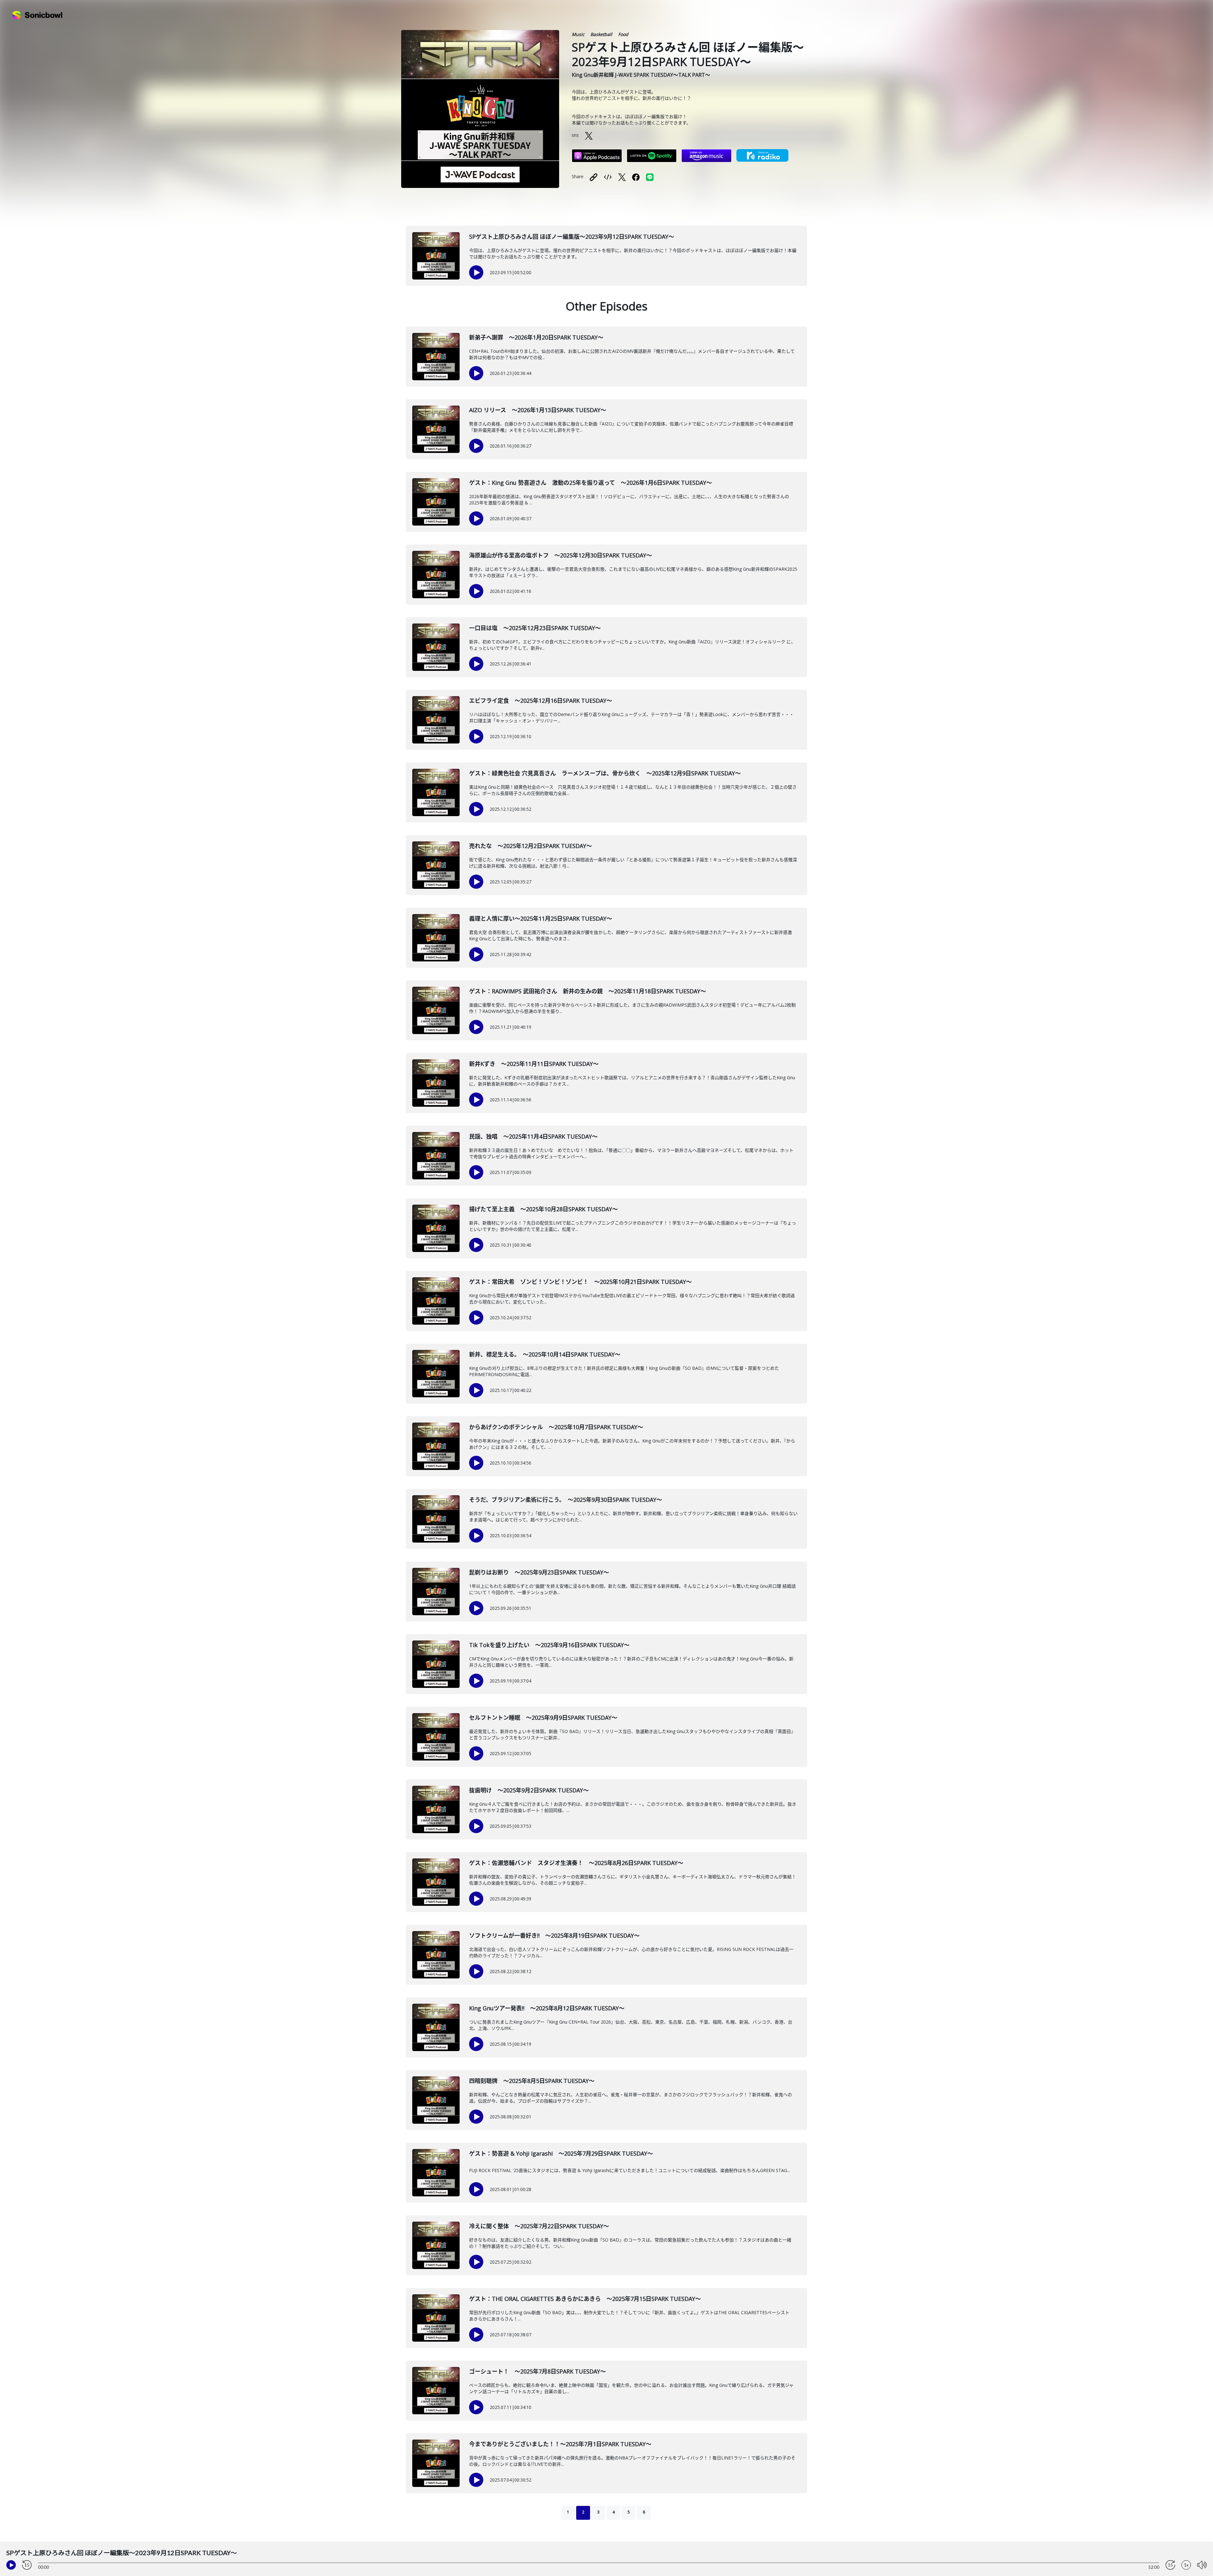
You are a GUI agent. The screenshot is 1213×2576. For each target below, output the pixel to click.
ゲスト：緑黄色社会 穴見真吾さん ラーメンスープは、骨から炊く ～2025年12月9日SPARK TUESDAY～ (605, 773)
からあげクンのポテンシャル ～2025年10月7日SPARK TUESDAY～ (556, 1427)
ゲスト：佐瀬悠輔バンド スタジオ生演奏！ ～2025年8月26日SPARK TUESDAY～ (576, 1863)
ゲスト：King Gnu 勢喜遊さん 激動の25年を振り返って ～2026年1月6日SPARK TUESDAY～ (591, 483)
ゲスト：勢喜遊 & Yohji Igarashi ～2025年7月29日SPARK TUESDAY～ (561, 2153)
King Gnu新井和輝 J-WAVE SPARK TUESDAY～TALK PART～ (641, 75)
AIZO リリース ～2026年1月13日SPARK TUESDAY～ (538, 410)
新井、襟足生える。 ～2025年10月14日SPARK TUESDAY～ (545, 1354)
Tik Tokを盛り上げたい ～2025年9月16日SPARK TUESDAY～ (549, 1645)
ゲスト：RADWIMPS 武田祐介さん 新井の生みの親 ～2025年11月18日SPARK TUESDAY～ (588, 991)
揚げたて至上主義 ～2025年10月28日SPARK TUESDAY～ (543, 1209)
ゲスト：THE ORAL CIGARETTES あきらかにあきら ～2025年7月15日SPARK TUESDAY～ (585, 2299)
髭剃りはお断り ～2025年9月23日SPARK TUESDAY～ (539, 1572)
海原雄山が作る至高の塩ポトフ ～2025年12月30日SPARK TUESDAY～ (561, 555)
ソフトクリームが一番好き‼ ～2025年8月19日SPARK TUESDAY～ (554, 1935)
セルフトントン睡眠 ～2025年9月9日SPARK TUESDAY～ (543, 1718)
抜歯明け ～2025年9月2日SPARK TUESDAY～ (529, 1790)
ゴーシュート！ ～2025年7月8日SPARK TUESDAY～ (537, 2371)
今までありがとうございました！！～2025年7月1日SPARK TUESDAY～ (560, 2444)
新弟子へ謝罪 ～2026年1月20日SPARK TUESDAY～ (536, 337)
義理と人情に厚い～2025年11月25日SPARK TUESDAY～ (541, 918)
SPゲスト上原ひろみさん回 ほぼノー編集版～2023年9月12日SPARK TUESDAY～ (572, 237)
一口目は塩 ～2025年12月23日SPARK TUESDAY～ (535, 628)
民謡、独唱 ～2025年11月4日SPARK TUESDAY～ (533, 1136)
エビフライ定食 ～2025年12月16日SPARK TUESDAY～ (541, 701)
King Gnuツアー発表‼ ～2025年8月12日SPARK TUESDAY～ (547, 2008)
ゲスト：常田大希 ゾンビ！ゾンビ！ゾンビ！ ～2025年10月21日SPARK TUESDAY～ (580, 1282)
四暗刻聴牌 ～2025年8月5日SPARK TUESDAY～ (532, 2081)
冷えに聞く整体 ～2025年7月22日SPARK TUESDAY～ (539, 2226)
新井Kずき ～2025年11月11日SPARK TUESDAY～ (534, 1064)
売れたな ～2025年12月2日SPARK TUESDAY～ (531, 846)
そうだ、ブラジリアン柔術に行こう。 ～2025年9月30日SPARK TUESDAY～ (566, 1500)
